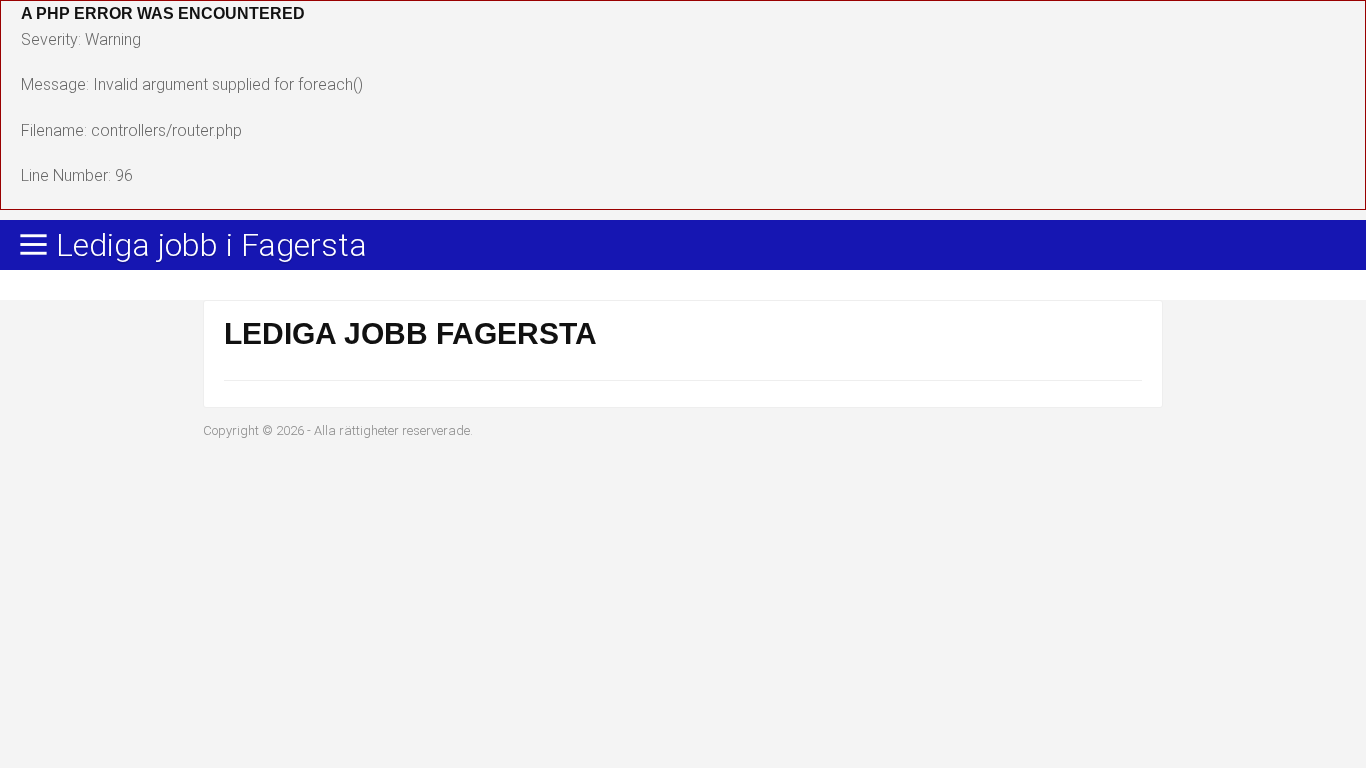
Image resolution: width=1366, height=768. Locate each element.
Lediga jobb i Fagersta (211, 246)
